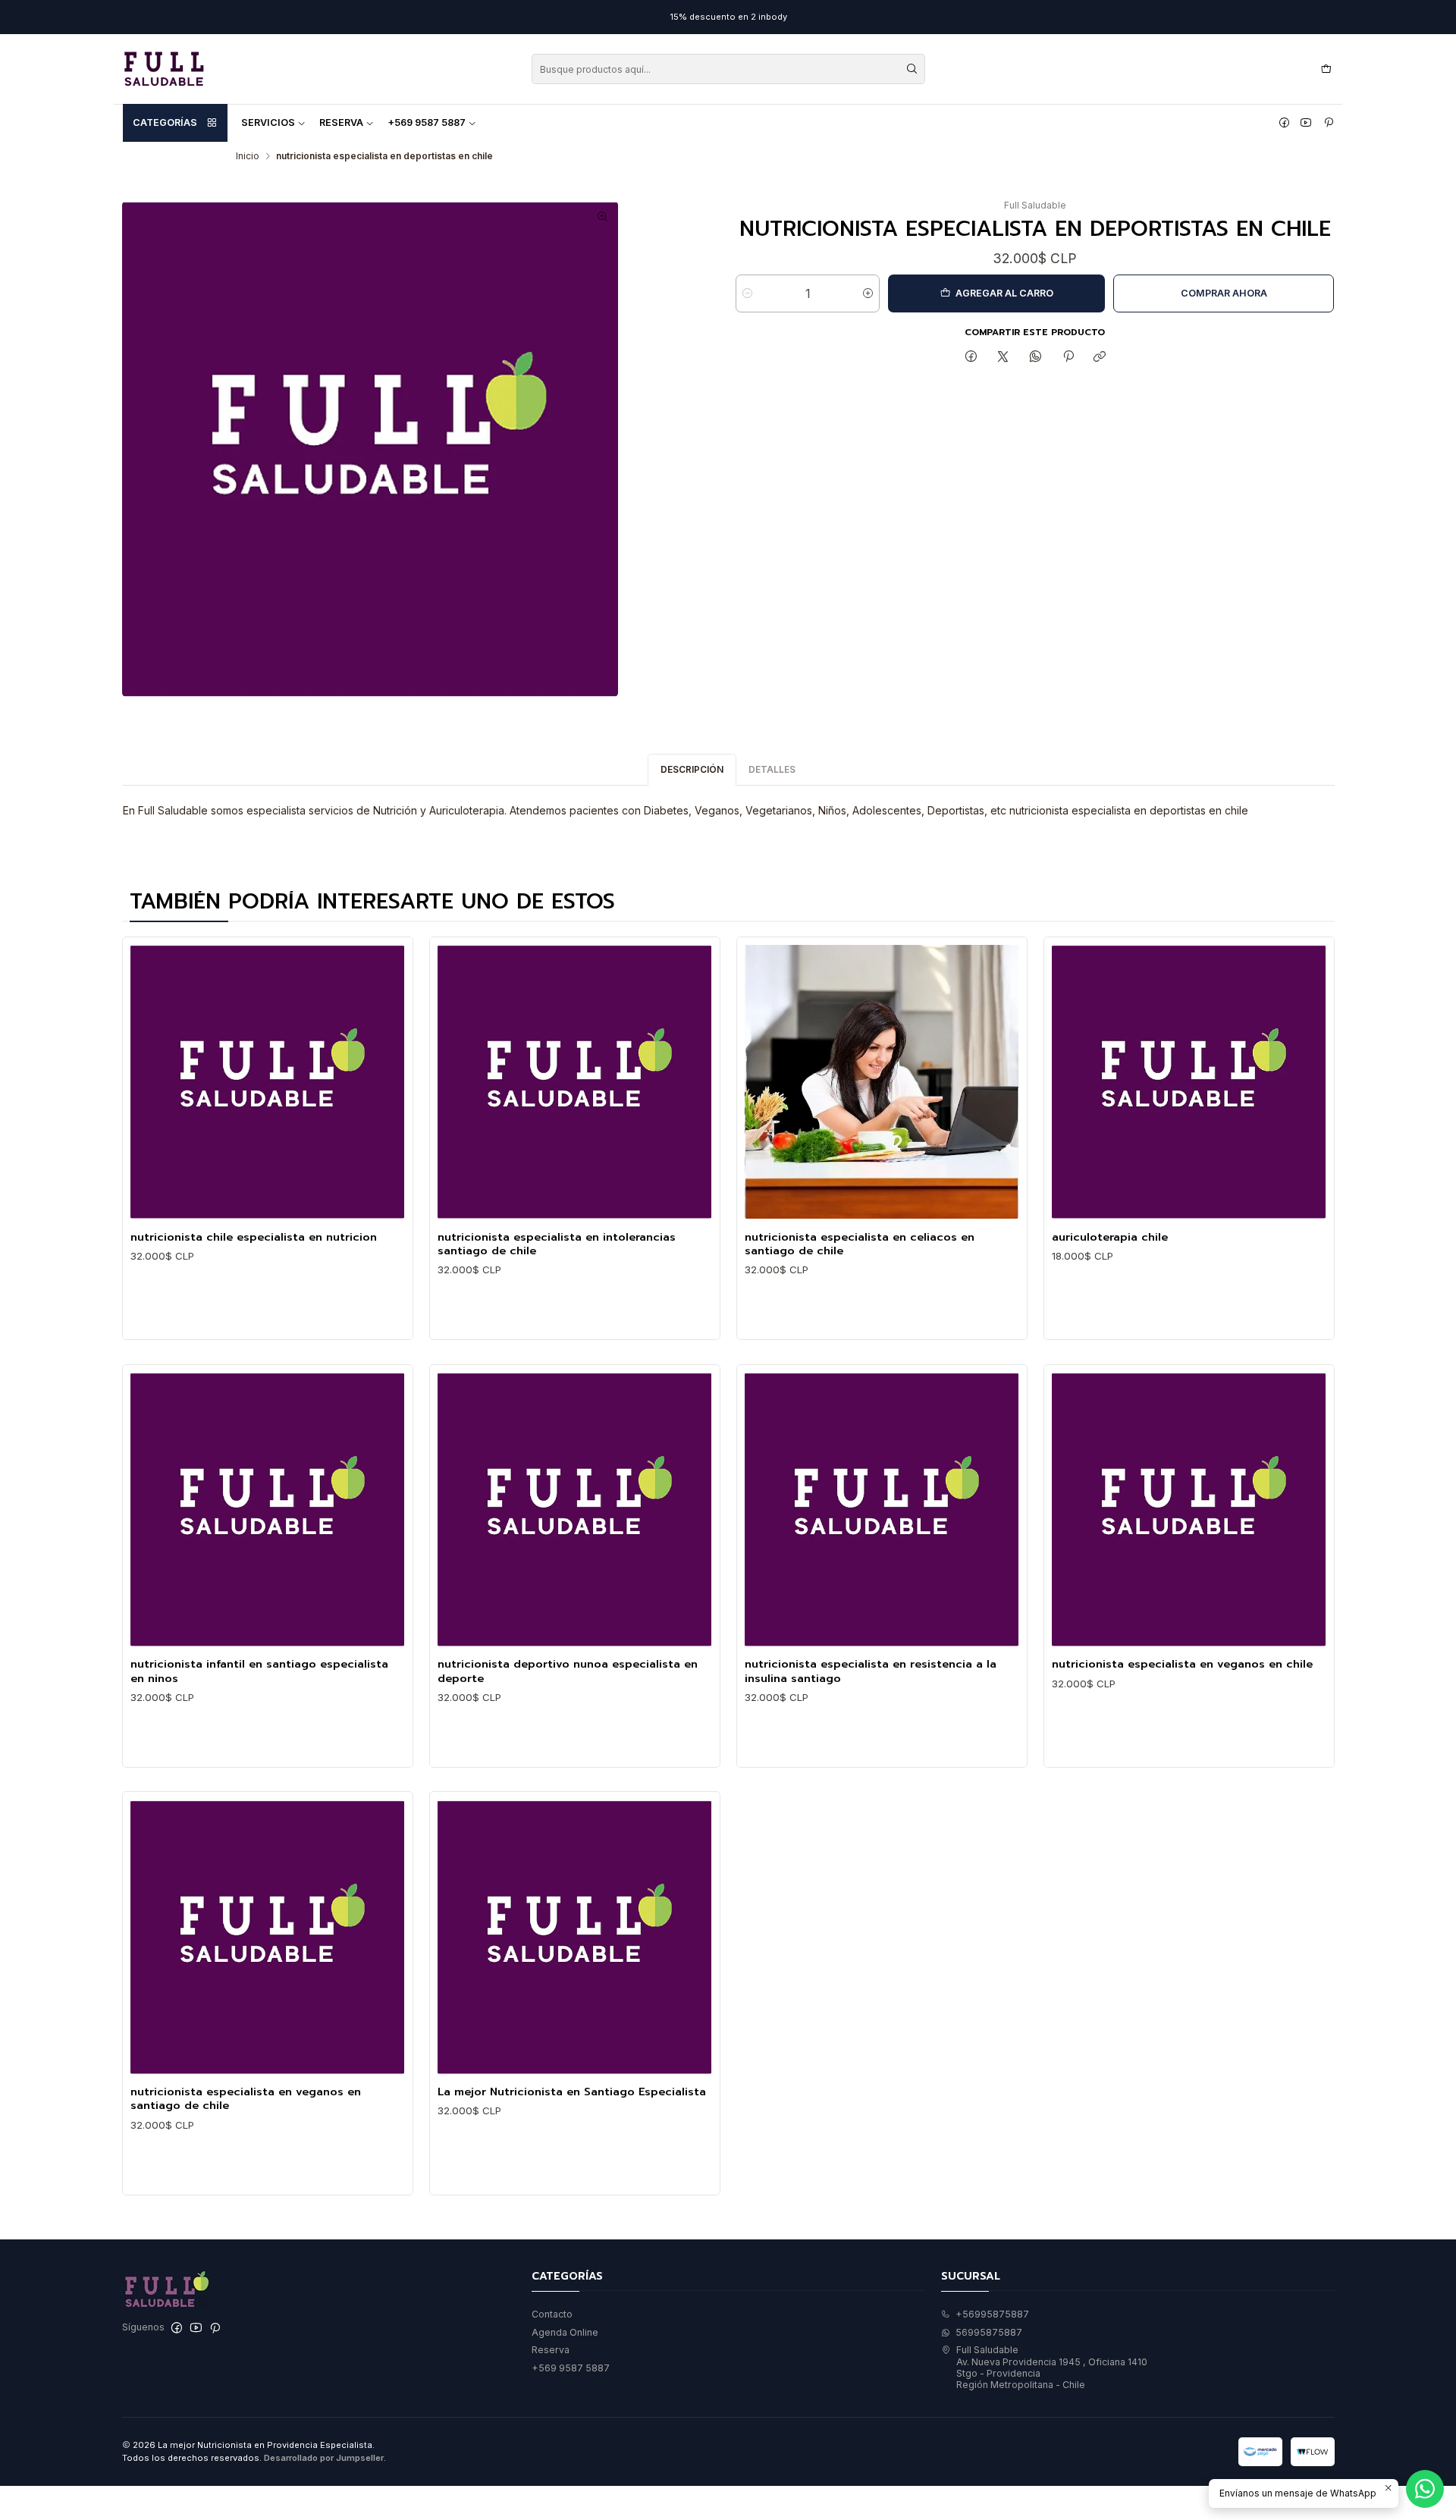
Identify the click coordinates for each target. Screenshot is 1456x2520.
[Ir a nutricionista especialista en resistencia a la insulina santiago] (882, 1509)
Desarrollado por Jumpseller (324, 2458)
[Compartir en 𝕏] (1003, 358)
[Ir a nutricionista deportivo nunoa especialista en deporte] (574, 1509)
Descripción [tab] (692, 769)
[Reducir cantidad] (747, 293)
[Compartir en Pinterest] (1068, 358)
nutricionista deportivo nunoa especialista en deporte (568, 1671)
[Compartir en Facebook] (971, 358)
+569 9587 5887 (427, 122)
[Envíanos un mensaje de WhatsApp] (1425, 2489)
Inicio (248, 156)
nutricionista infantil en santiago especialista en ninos (259, 1671)
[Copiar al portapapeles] (1100, 358)
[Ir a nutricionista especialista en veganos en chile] (1189, 1509)
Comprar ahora (1224, 293)
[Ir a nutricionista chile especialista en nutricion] (267, 1082)
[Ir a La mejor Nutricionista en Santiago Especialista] (574, 1937)
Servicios (268, 122)
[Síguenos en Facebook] (1284, 123)
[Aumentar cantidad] (868, 293)
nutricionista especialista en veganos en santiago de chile (246, 2099)
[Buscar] (912, 69)
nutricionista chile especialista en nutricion (254, 1237)
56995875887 (989, 2332)
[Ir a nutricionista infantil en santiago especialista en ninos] (267, 1509)
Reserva (341, 122)
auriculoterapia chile (1110, 1237)
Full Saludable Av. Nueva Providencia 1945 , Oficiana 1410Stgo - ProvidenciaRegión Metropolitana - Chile (1052, 2367)
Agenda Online (565, 2332)
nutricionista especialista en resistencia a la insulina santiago (871, 1671)
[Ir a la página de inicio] (164, 69)
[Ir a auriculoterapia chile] (1189, 1082)
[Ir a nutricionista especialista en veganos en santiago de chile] (267, 1937)
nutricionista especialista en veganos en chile (1182, 1664)
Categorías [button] (165, 122)
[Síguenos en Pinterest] (1329, 123)
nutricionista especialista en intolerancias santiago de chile (557, 1244)
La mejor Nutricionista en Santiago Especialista (572, 2092)
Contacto (552, 2314)
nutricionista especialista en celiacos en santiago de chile (860, 1244)
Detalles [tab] (772, 769)
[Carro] (1326, 69)
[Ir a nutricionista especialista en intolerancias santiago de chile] (574, 1082)
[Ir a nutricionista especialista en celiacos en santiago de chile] (882, 1082)
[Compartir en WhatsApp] (1036, 358)
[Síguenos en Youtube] (1306, 123)
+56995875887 (992, 2314)
